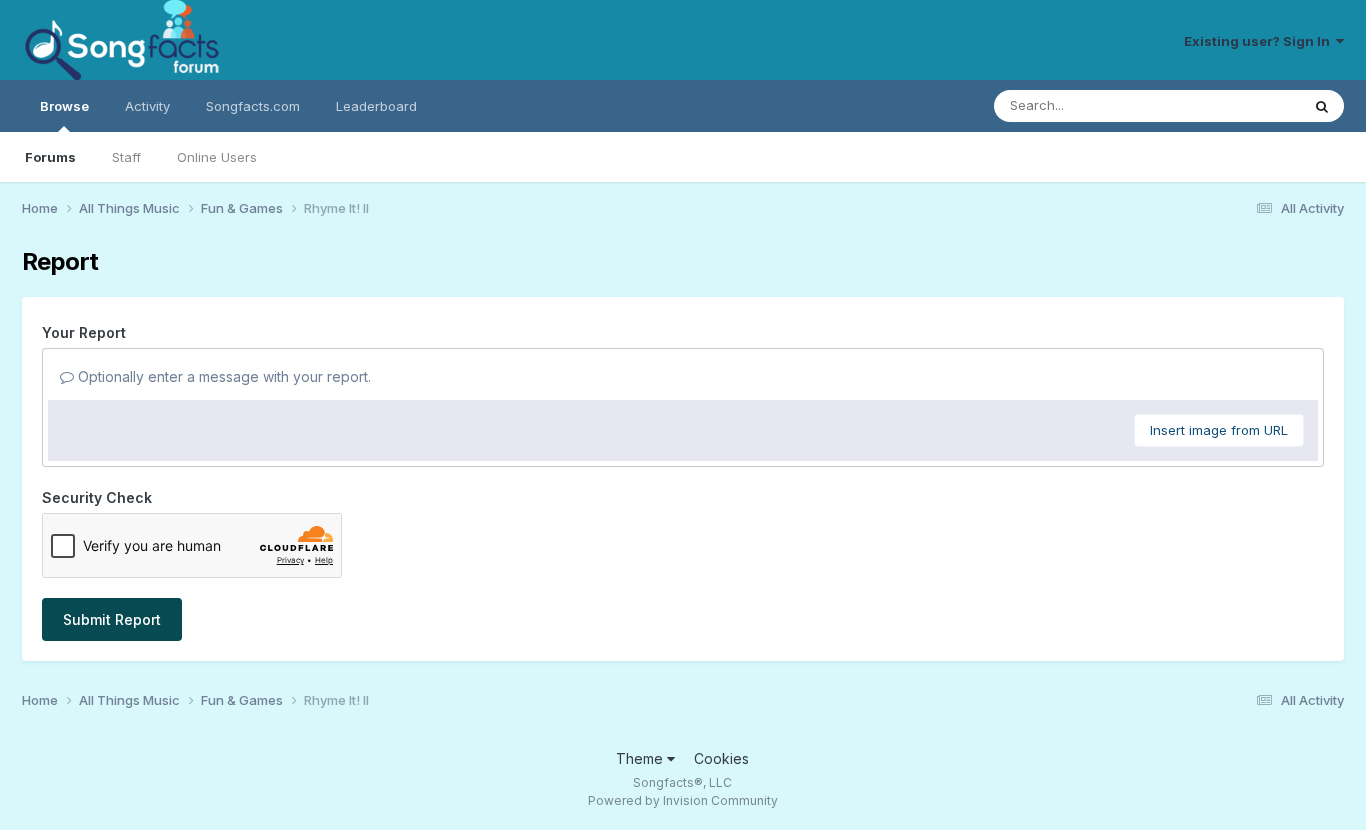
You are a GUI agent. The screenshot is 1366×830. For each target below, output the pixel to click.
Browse (64, 106)
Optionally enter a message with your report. (222, 376)
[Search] (1322, 106)
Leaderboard (376, 106)
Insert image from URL (1219, 430)
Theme (641, 758)
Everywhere (1238, 105)
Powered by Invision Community (683, 800)
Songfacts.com (253, 106)
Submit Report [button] (112, 619)
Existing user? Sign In (1260, 41)
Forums (50, 157)
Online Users (217, 157)
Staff (126, 157)
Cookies (721, 758)
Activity (147, 106)
